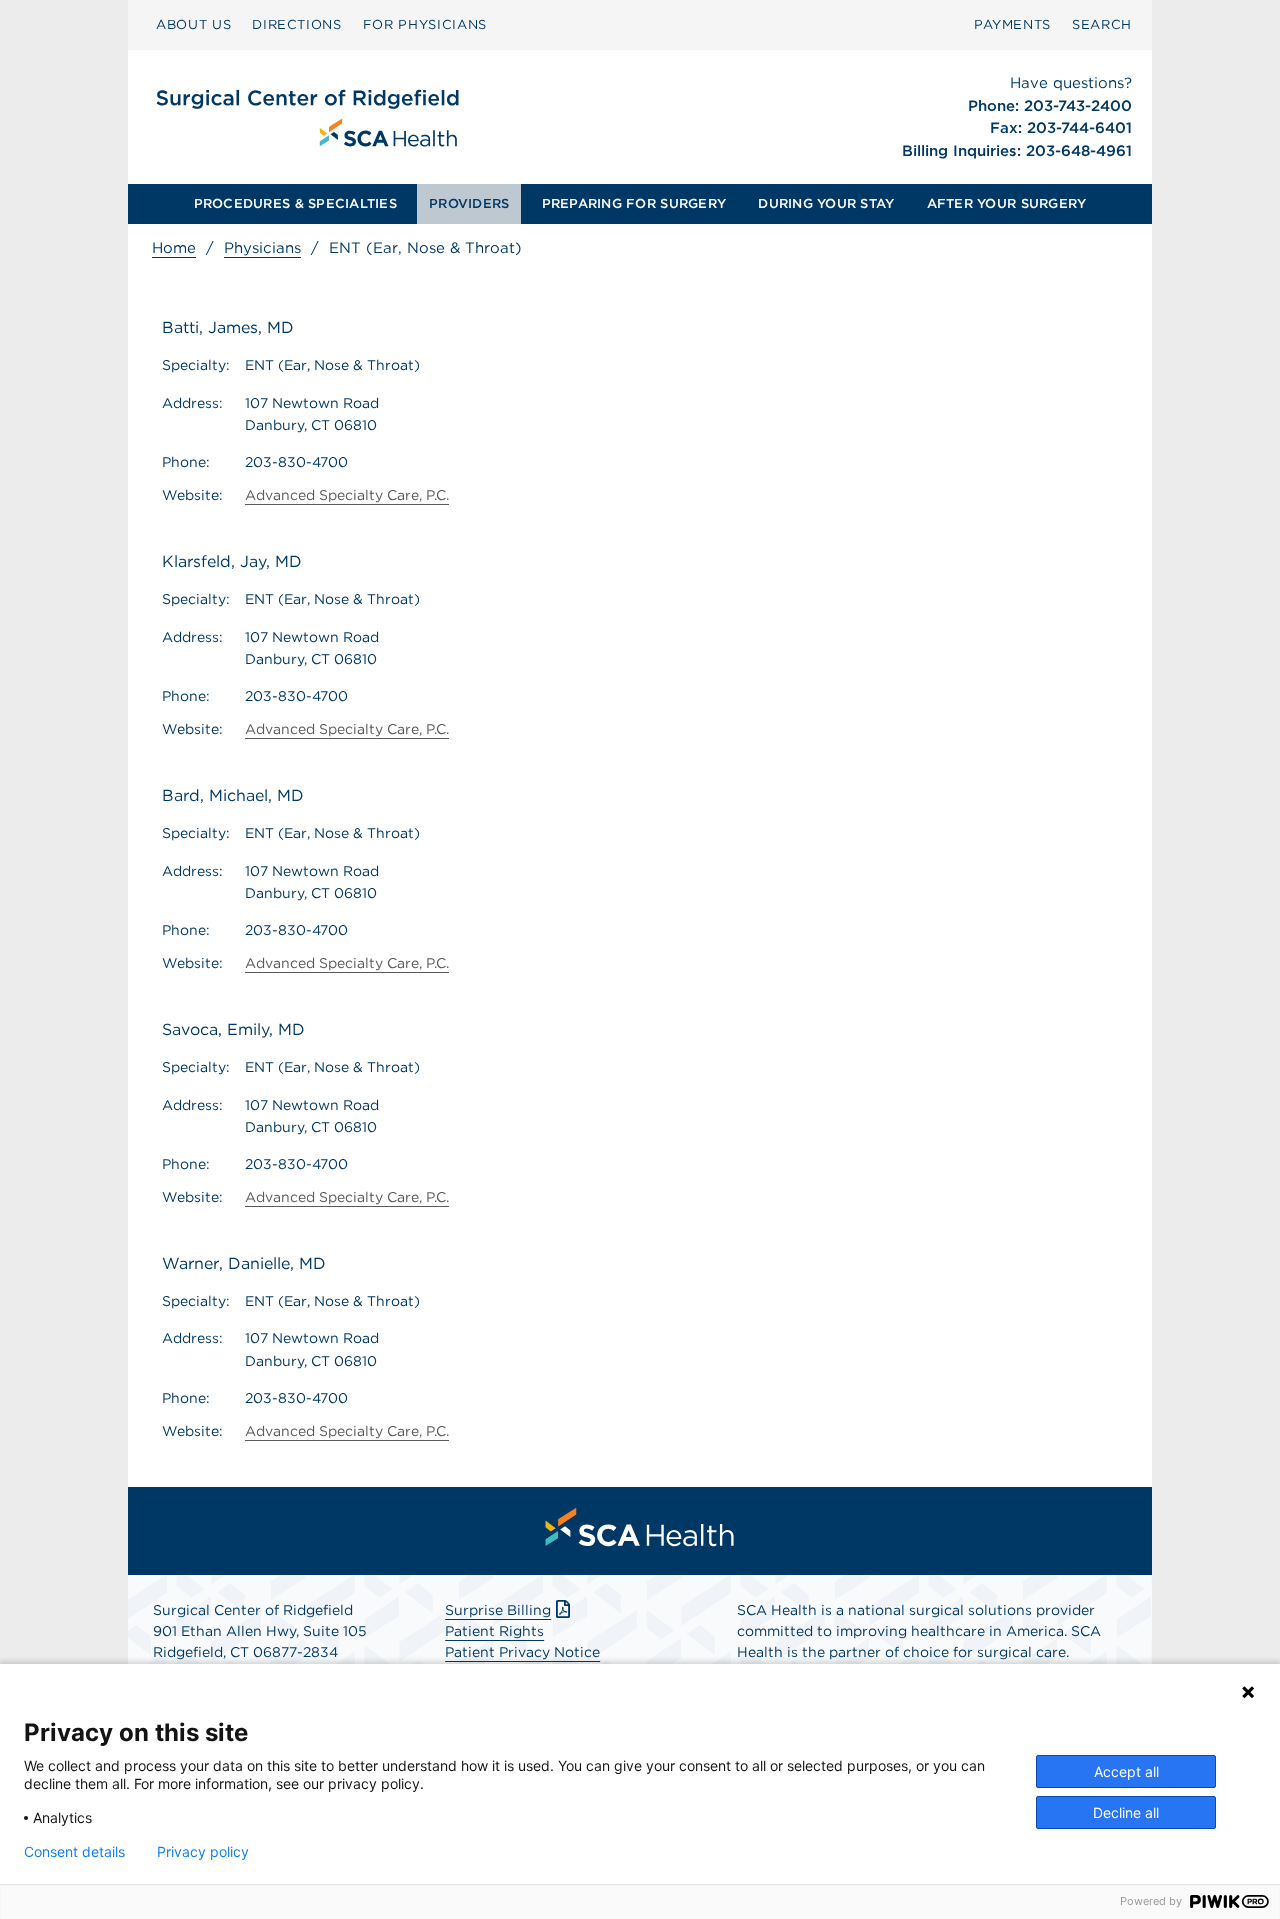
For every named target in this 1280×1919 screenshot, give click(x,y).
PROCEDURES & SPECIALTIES (295, 203)
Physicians (262, 248)
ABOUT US (193, 24)
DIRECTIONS (297, 24)
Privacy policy (203, 1852)
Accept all (1126, 1771)
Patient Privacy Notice (522, 1652)
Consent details (74, 1852)
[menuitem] (193, 25)
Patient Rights (494, 1631)
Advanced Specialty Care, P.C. (347, 495)
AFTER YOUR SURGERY (1007, 203)
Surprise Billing (498, 1610)
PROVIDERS (469, 203)
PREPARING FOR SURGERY (634, 203)
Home (174, 248)
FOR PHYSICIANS (425, 24)
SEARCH (1102, 24)
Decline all (1126, 1812)
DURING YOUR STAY (826, 203)
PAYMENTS (1012, 24)
